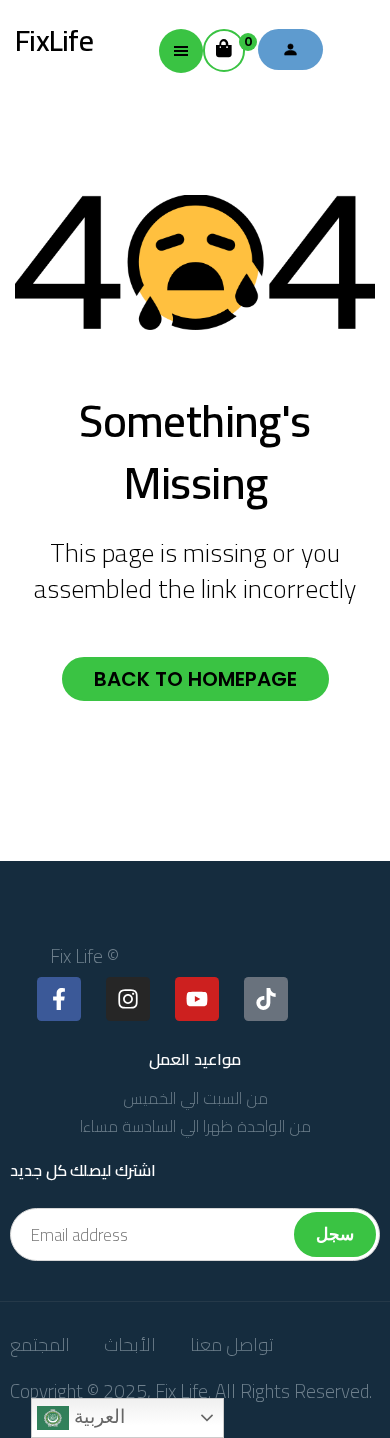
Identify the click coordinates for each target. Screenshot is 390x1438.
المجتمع (40, 1344)
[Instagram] (128, 999)
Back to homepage (195, 679)
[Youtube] (197, 999)
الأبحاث (130, 1344)
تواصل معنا (232, 1344)
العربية (97, 1416)
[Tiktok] (266, 999)
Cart (244, 41)
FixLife (54, 40)
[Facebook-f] (59, 999)
